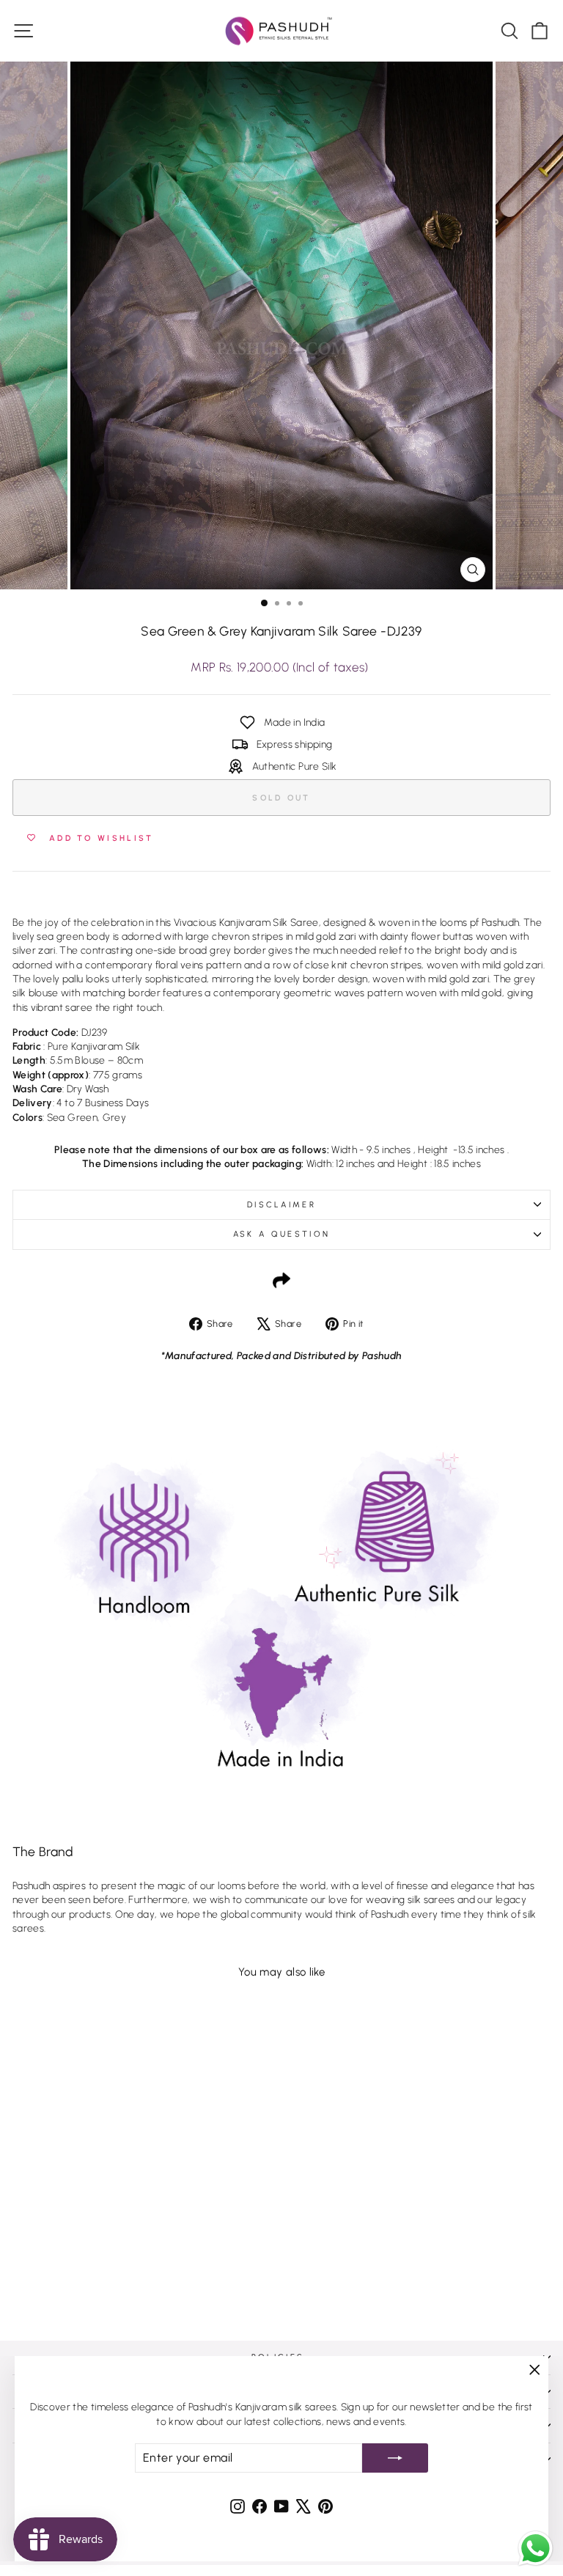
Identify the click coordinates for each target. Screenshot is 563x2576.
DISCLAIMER (281, 1205)
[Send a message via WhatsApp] (536, 2549)
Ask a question (281, 1234)
